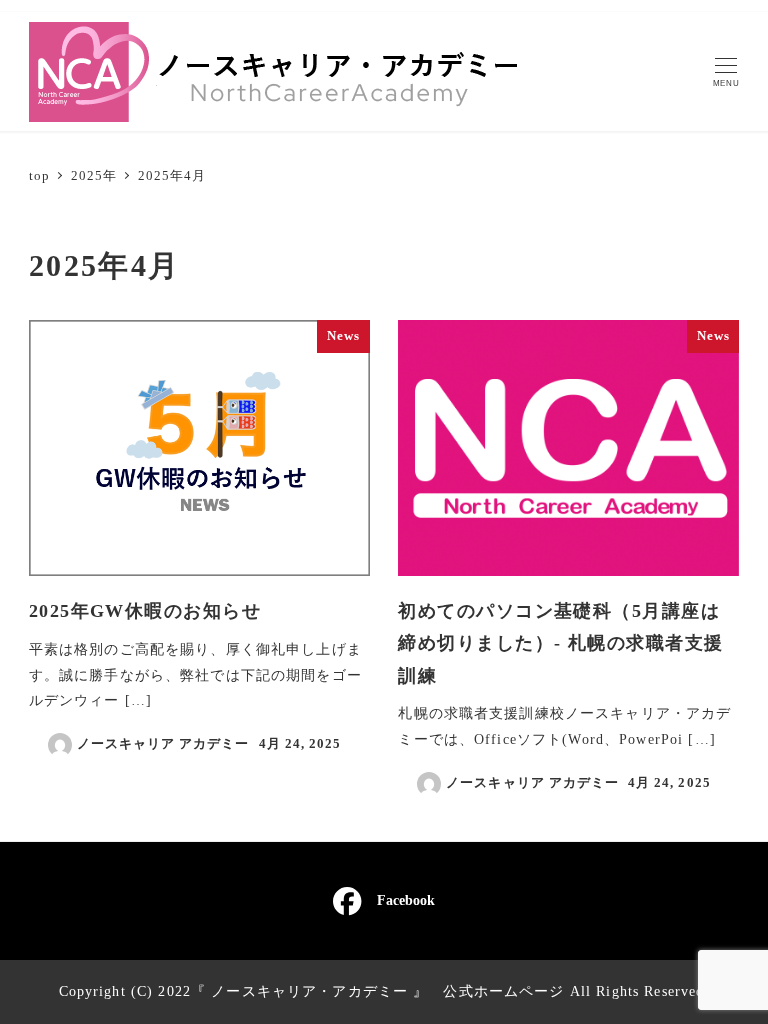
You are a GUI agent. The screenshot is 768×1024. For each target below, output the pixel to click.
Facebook (406, 900)
